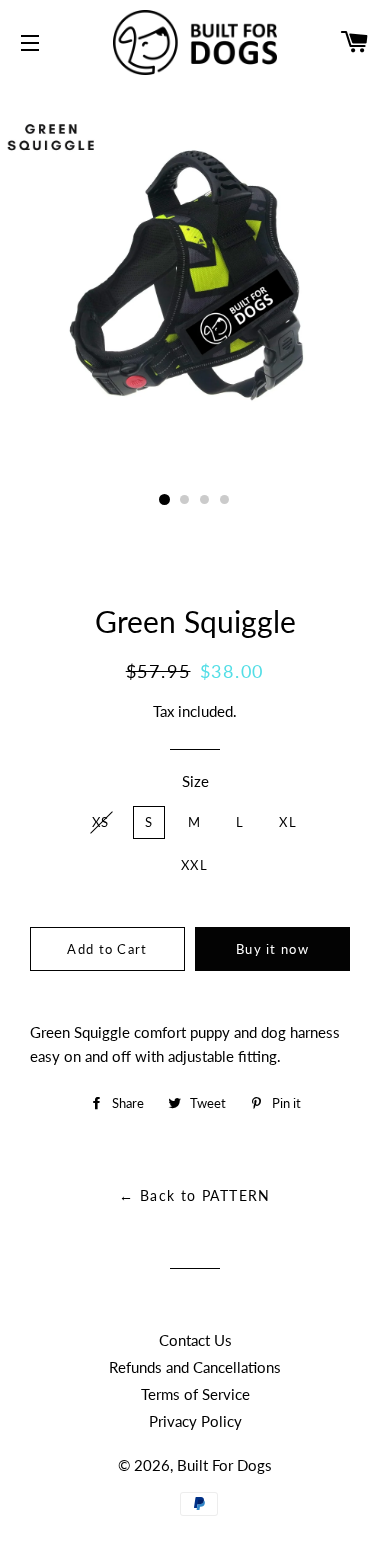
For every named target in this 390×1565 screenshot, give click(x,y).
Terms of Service (195, 1394)
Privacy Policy (195, 1421)
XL (288, 822)
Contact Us (195, 1340)
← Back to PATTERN (195, 1195)
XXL (194, 865)
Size (195, 781)
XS (101, 822)
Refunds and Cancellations (195, 1367)
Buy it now (272, 949)
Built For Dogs (224, 1465)
